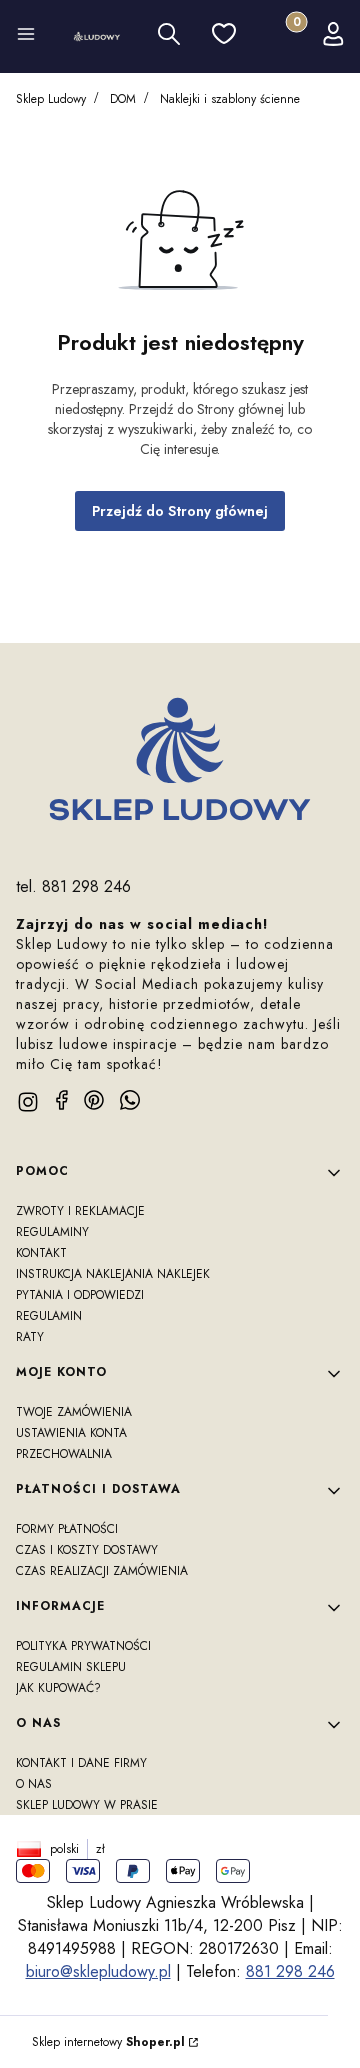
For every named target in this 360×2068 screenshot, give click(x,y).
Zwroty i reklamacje (80, 1211)
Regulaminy (52, 1232)
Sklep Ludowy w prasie (87, 1805)
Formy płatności (67, 1529)
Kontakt (41, 1253)
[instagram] (28, 1102)
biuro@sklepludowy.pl (98, 1971)
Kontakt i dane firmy (81, 1763)
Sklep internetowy (108, 2042)
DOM (123, 99)
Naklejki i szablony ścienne (230, 99)
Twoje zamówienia (74, 1412)
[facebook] (62, 1100)
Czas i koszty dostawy (87, 1550)
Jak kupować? (58, 1688)
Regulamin (49, 1316)
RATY (30, 1337)
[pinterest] (94, 1100)
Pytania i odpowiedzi (80, 1295)
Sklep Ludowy (51, 99)
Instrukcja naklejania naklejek (113, 1274)
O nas (34, 1784)
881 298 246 (290, 1971)
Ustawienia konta (71, 1433)
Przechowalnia (64, 1454)
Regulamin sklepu (71, 1667)
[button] (26, 37)
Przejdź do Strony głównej (180, 511)
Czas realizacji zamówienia (102, 1571)
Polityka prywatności (83, 1646)
